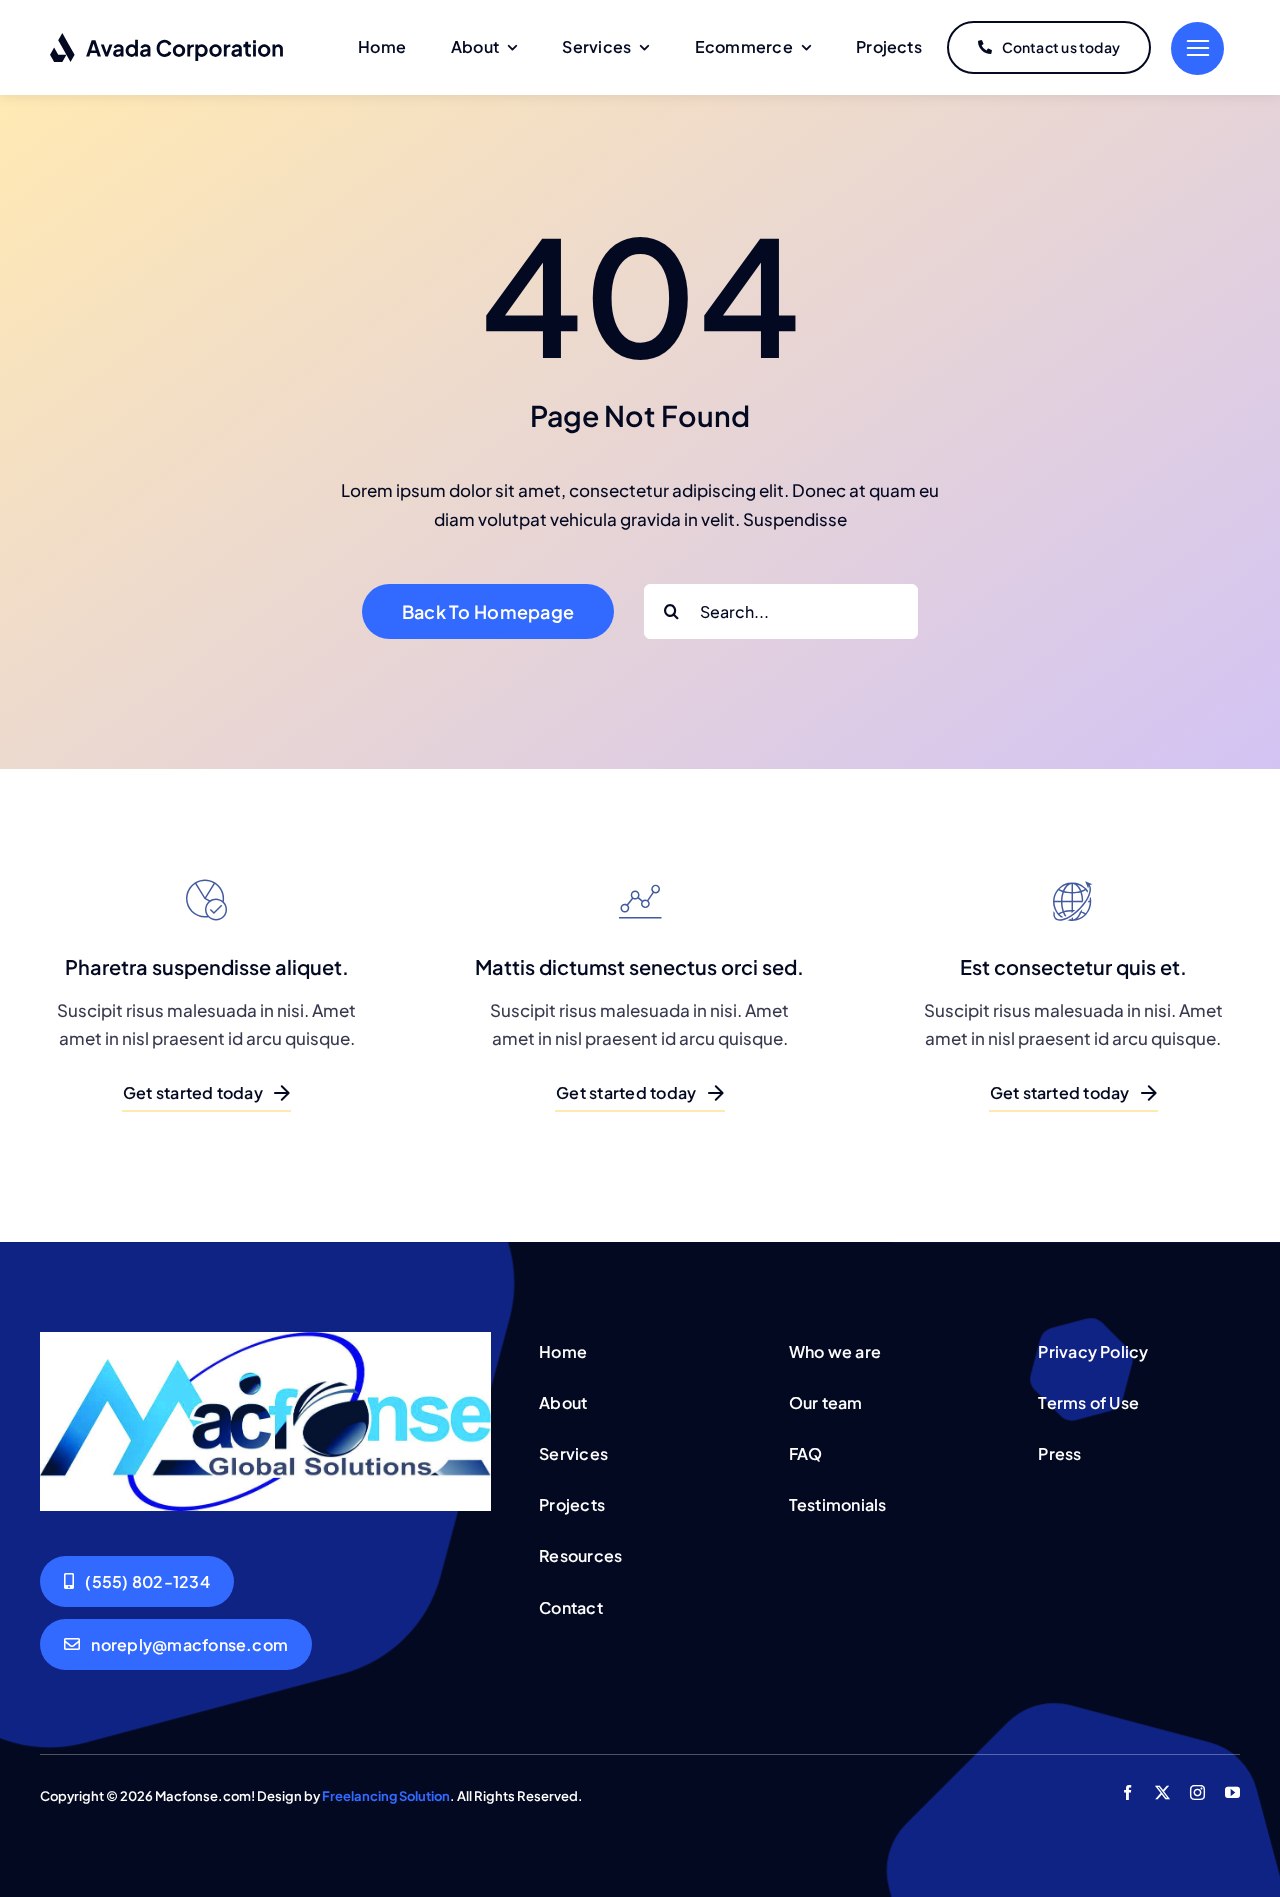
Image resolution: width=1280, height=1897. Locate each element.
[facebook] (1127, 1792)
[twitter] (1162, 1792)
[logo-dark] (167, 40)
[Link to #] (1197, 48)
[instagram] (1197, 1792)
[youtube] (1232, 1792)
